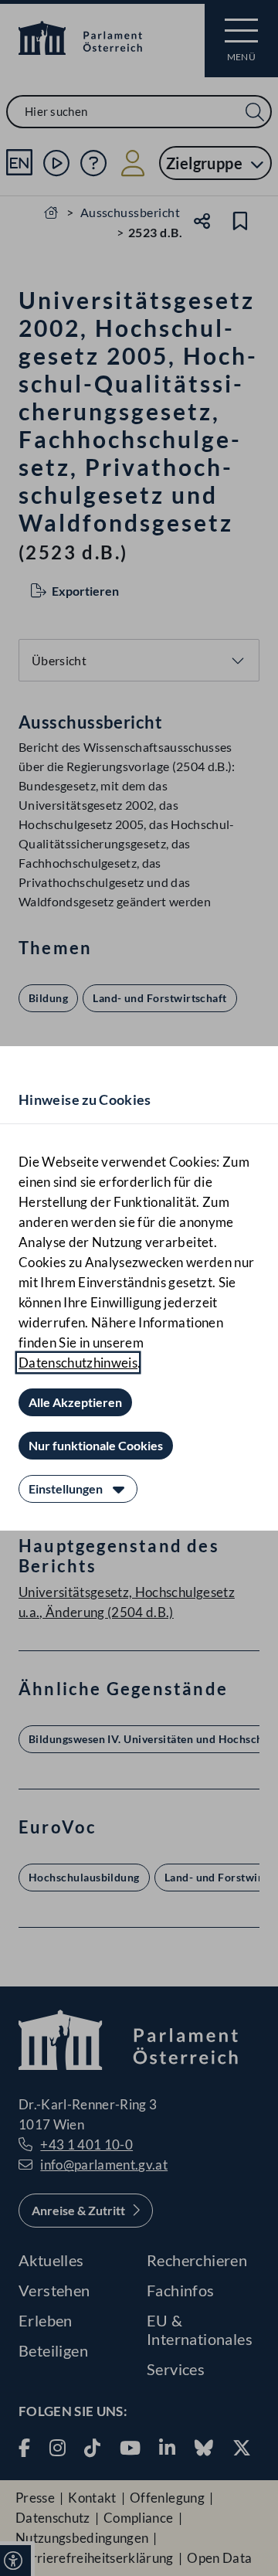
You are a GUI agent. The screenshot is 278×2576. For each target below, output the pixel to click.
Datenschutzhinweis (78, 1363)
